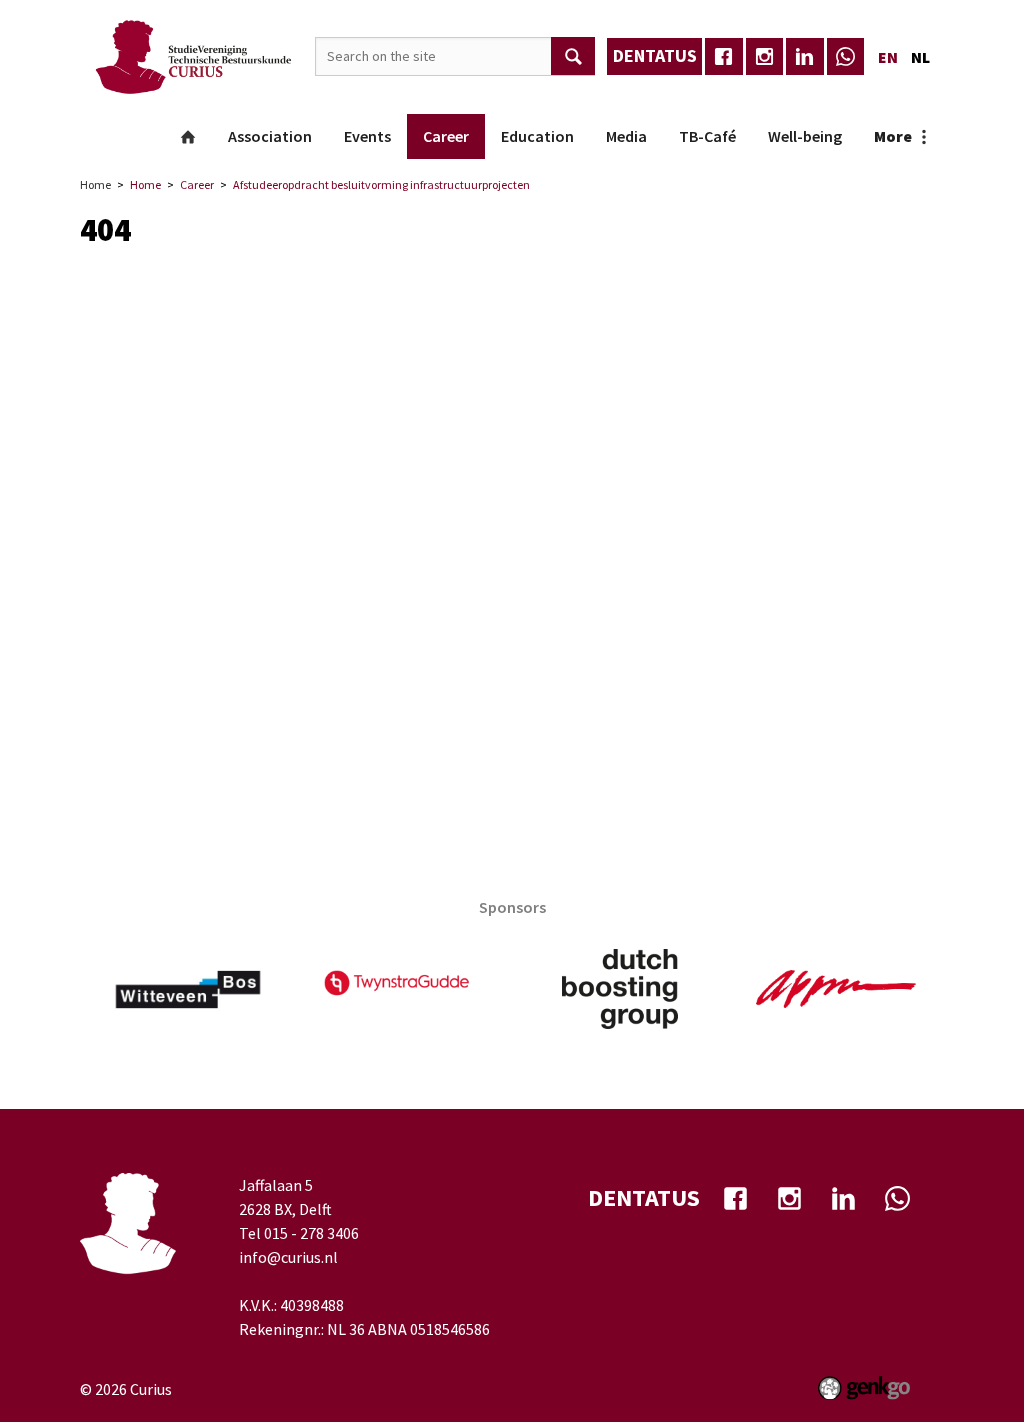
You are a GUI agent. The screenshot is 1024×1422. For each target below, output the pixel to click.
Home (188, 137)
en (888, 57)
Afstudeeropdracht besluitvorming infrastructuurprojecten (381, 184)
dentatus (655, 55)
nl (920, 57)
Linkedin (805, 57)
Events (367, 136)
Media (626, 136)
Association (270, 136)
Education (537, 136)
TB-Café (707, 136)
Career (446, 136)
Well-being (805, 136)
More (893, 136)
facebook (724, 57)
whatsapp (846, 57)
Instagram (765, 57)
